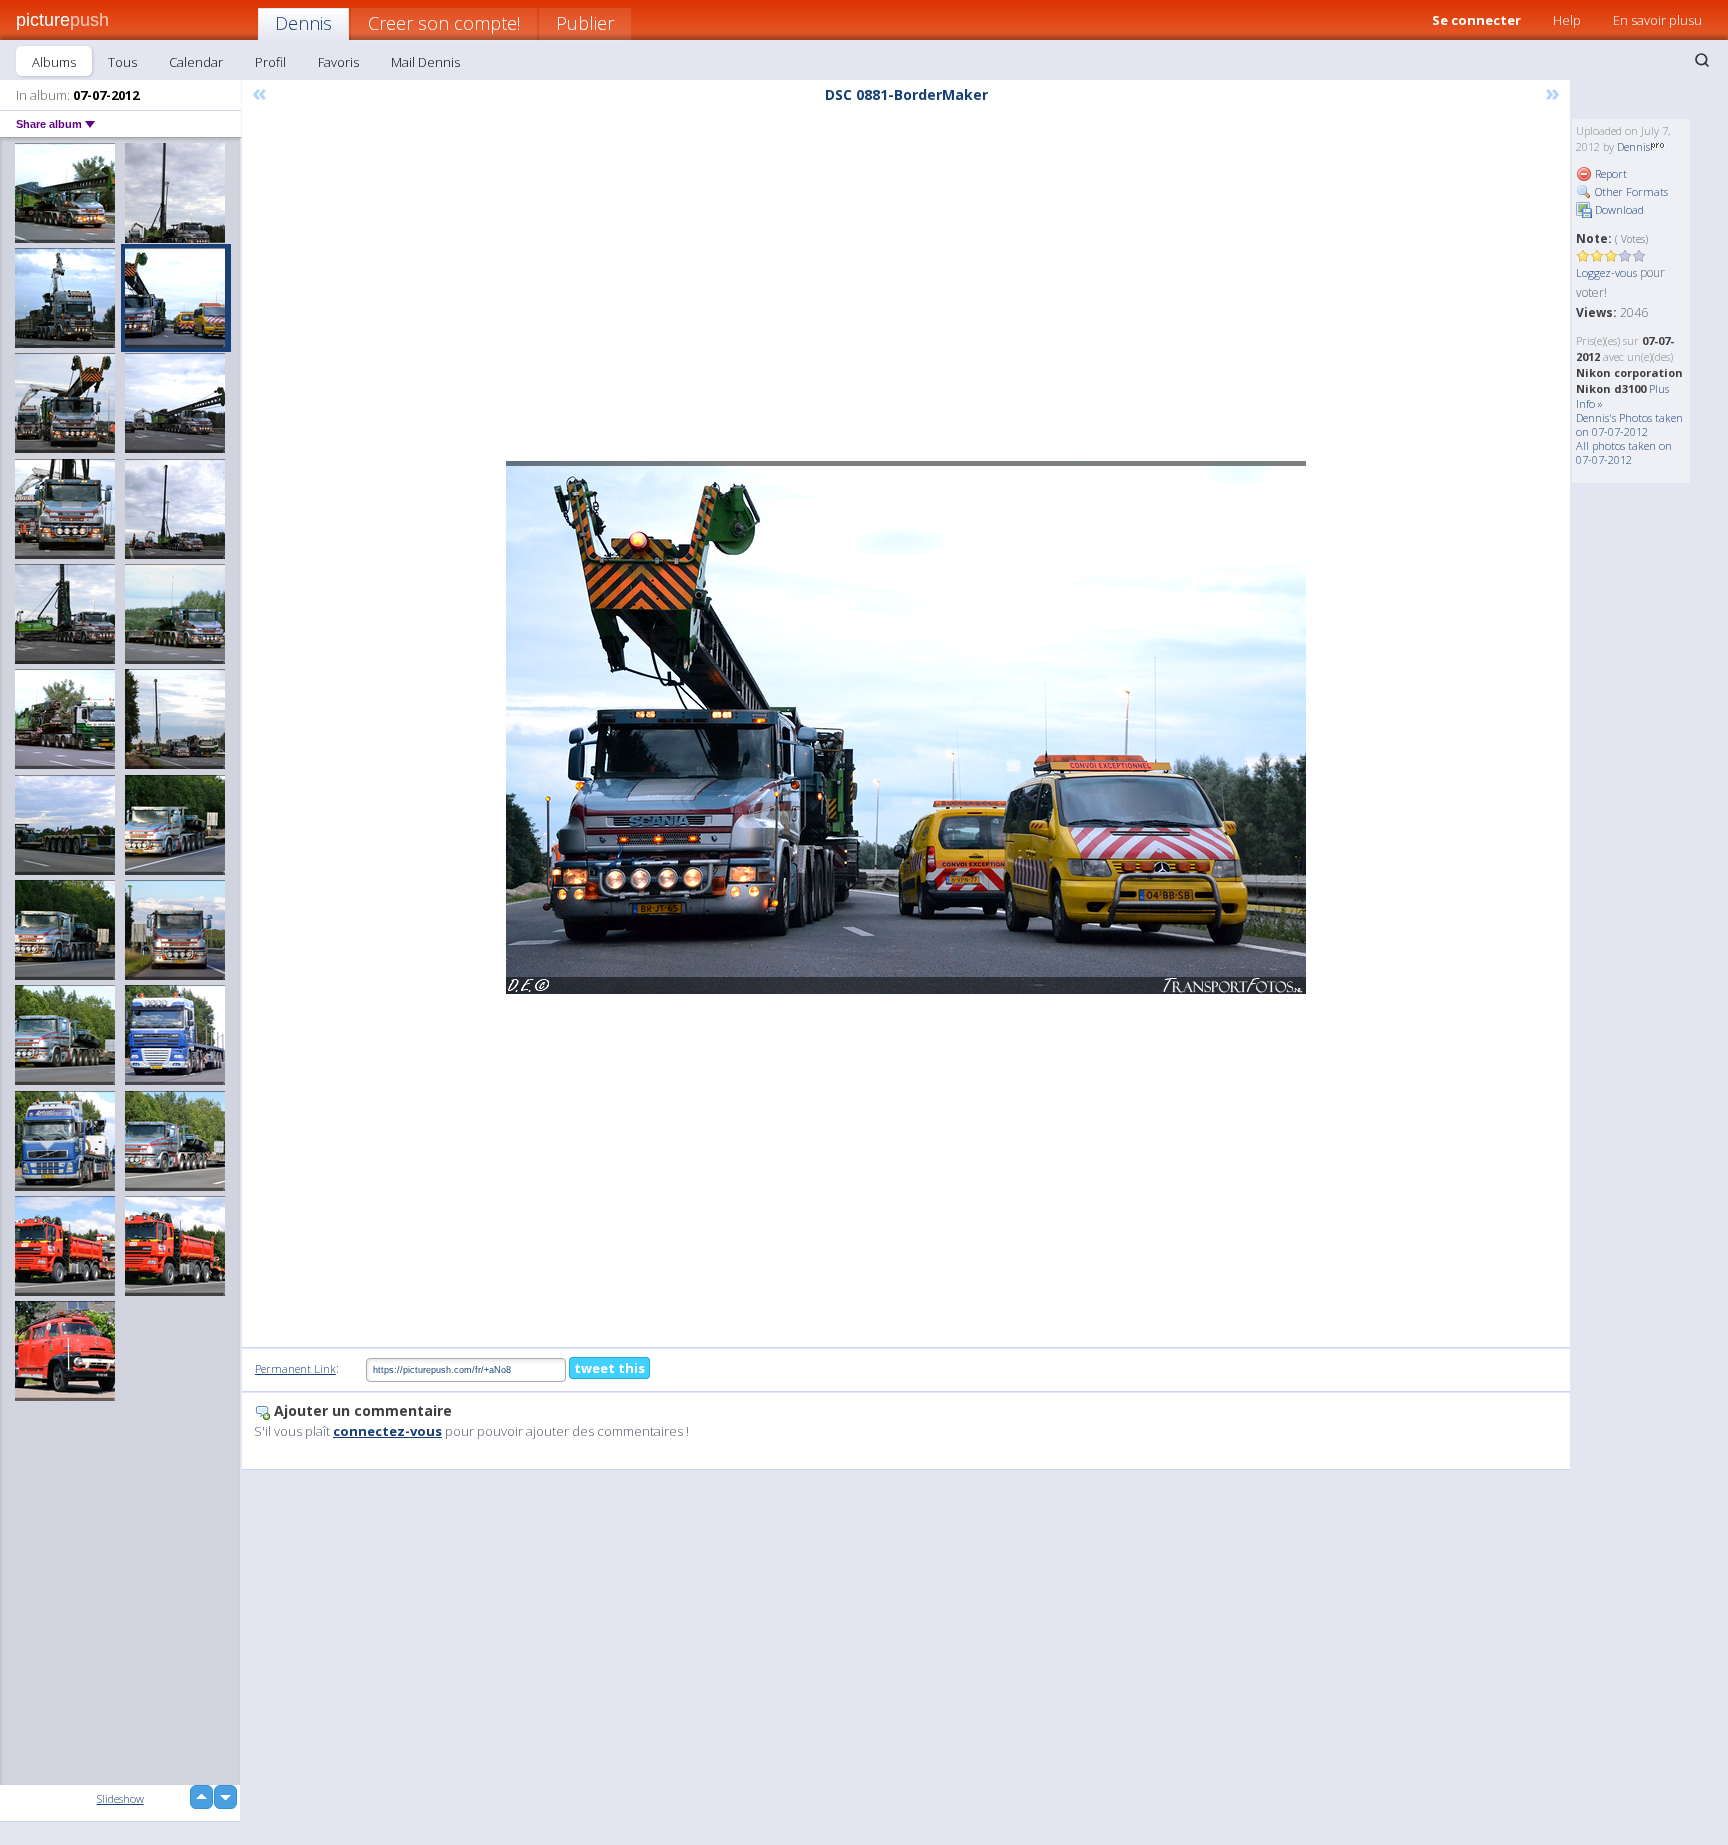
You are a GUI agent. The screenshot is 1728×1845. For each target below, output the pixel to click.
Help (1567, 20)
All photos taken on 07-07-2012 (1624, 452)
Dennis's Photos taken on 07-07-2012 (1629, 424)
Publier (585, 23)
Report (1609, 173)
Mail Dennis (425, 62)
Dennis (303, 23)
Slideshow (120, 1798)
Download (1618, 209)
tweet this (609, 1368)
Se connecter (1476, 20)
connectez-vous (387, 1431)
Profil (270, 62)
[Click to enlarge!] (906, 727)
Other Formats (1630, 191)
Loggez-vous (1606, 272)
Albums (54, 62)
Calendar (196, 62)
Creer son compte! (444, 23)
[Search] (1702, 60)
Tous (122, 62)
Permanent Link (295, 1368)
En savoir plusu (1657, 20)
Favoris (338, 62)
